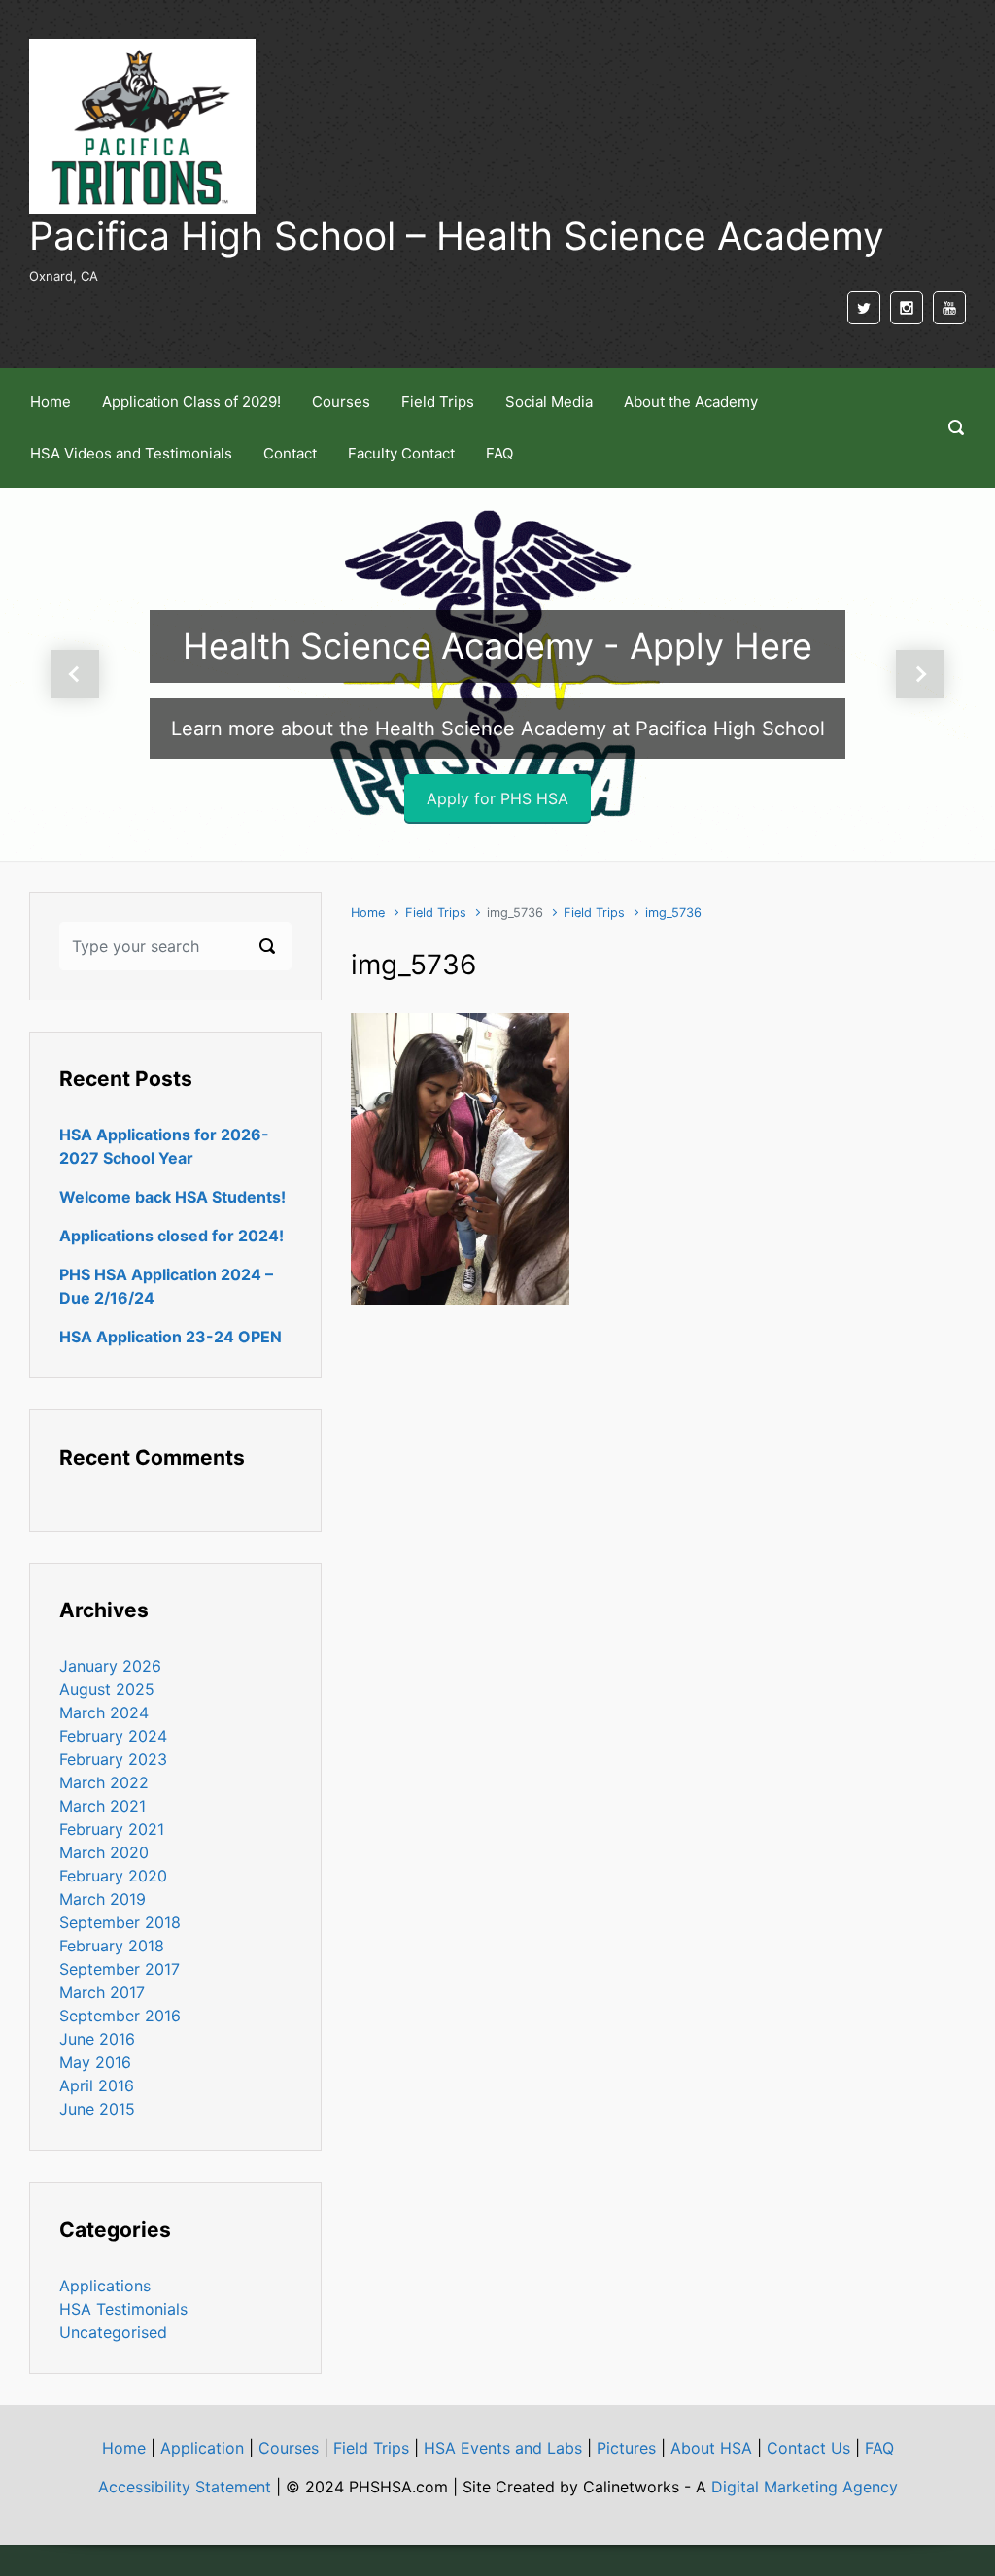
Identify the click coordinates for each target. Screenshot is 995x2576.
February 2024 (113, 1736)
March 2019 (103, 1899)
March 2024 (104, 1712)
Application (202, 2448)
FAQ (879, 2448)
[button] (75, 674)
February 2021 (112, 1829)
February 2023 (113, 1759)
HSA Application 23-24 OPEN (171, 1337)
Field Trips (436, 913)
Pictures (626, 2448)
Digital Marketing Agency (805, 2487)
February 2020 (113, 1876)
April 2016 (97, 2085)
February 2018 (112, 1946)
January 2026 (110, 1666)
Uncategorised (113, 2332)
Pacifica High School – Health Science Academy (457, 236)
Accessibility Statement (185, 2487)
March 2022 (104, 1782)
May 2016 (95, 2062)
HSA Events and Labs (503, 2448)
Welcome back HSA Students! (172, 1197)
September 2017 (120, 1969)
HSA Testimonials (123, 2309)
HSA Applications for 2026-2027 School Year (164, 1146)
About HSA (711, 2448)
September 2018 (120, 1922)
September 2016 (120, 2016)
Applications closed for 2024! (172, 1236)
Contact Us (808, 2448)
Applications (105, 2286)
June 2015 (97, 2109)
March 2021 (103, 1806)
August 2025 (107, 1689)
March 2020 (104, 1852)
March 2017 (102, 1992)
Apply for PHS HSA (497, 798)
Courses (289, 2448)
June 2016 (97, 2039)
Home (368, 913)
